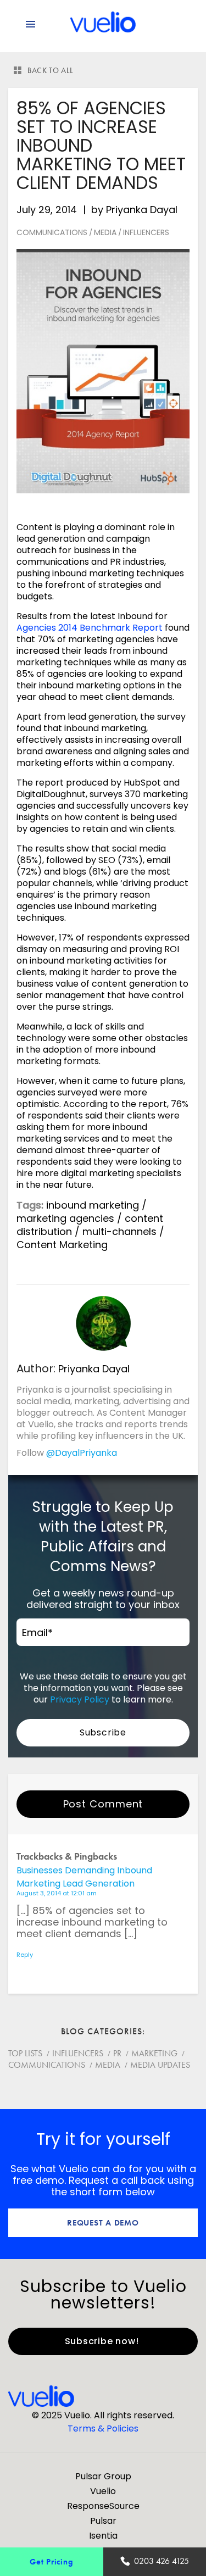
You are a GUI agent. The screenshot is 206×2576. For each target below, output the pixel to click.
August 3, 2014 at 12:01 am (57, 1893)
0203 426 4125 (162, 2561)
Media (105, 232)
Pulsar (103, 2521)
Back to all (51, 70)
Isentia (103, 2536)
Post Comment (103, 1804)
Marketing (154, 2053)
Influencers (146, 232)
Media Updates (160, 2065)
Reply (25, 1955)
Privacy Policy (80, 1699)
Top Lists (25, 2053)
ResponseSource (103, 2506)
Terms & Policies (103, 2428)
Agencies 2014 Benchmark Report (90, 628)
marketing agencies (65, 1218)
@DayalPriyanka (82, 1453)
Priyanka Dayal (142, 210)
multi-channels (119, 1231)
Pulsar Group (103, 2476)
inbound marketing (93, 1205)
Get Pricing (51, 2561)
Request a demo (103, 2222)
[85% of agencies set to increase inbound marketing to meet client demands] (103, 371)
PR (117, 2053)
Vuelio (103, 2491)
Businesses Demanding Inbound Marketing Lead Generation (84, 1877)
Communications (52, 232)
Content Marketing (62, 1245)
